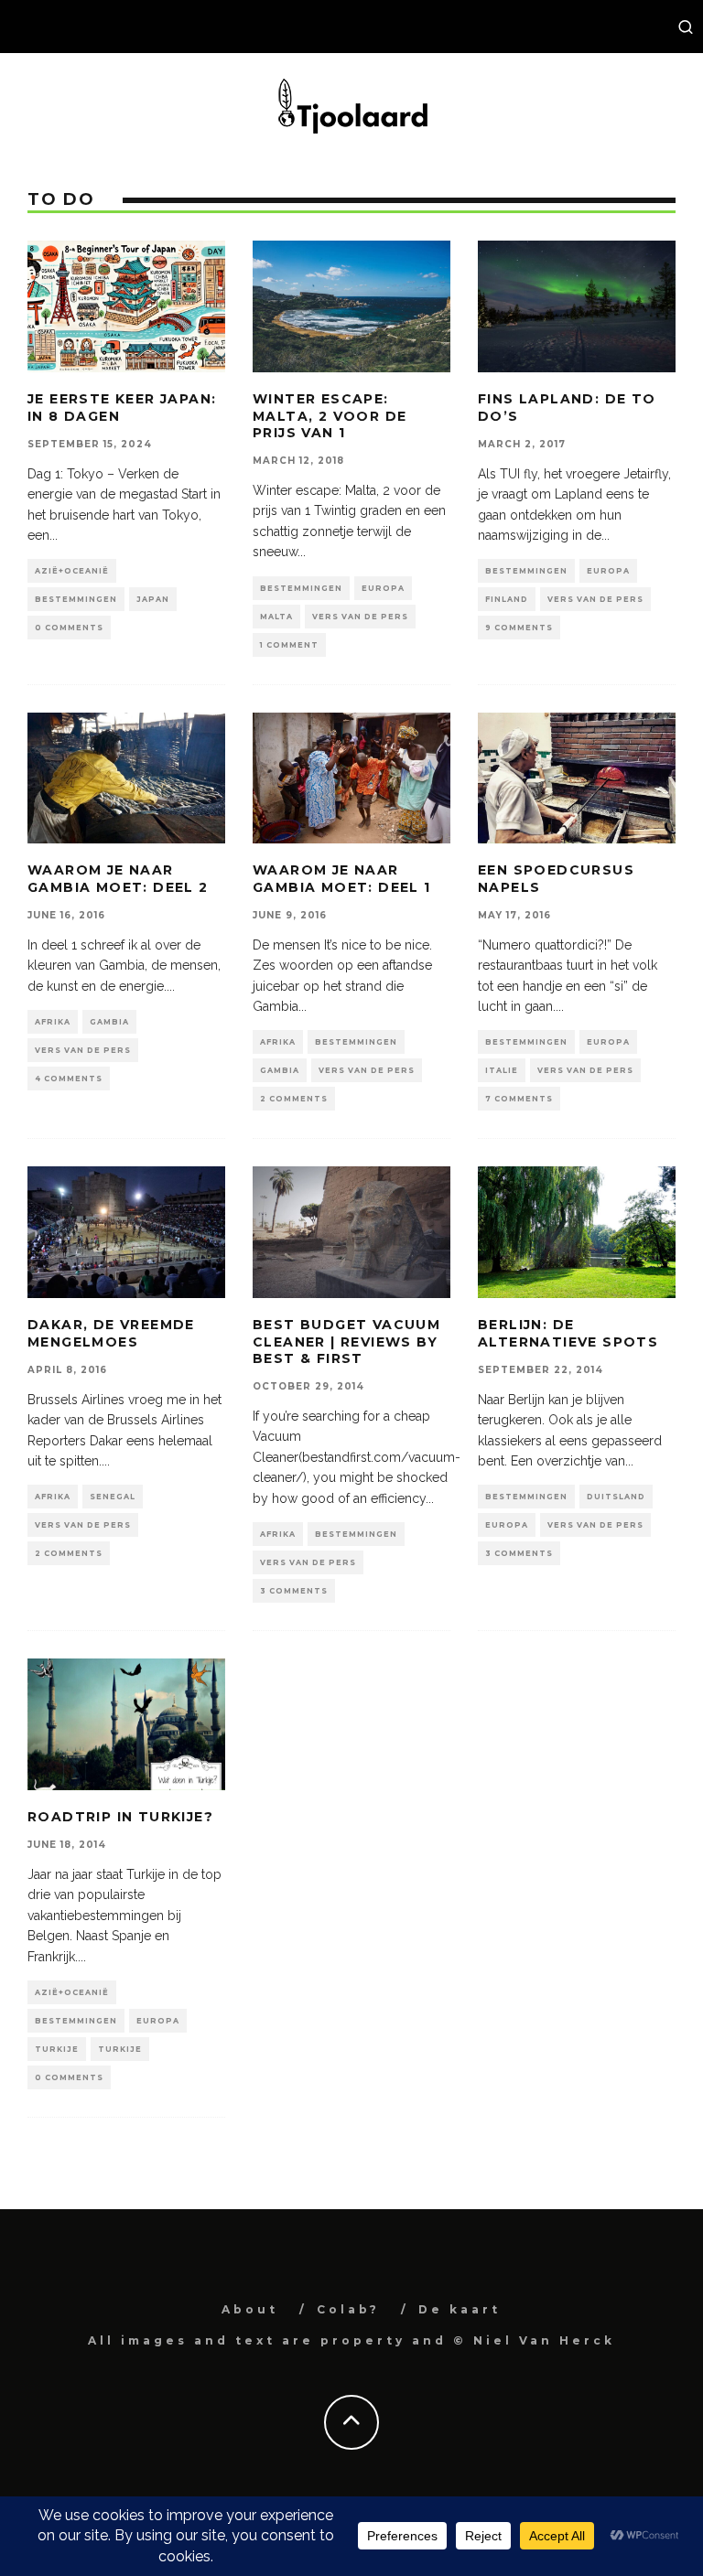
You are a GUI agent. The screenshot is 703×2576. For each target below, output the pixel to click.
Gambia (109, 1022)
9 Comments (519, 628)
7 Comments (519, 1099)
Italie (502, 1070)
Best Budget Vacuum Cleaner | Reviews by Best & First (346, 1341)
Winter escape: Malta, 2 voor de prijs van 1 (330, 415)
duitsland (616, 1497)
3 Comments (294, 1591)
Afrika (53, 1022)
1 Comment (289, 645)
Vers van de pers (360, 617)
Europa (383, 588)
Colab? (348, 2309)
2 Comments (294, 1099)
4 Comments (69, 1079)
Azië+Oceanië (72, 571)
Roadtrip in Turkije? (120, 1817)
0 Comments (69, 628)
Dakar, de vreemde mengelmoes (111, 1333)
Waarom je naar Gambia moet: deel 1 (342, 878)
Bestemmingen (76, 599)
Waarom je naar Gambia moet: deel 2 (118, 878)
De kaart (460, 2309)
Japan (153, 599)
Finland (507, 599)
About (250, 2309)
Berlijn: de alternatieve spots (568, 1333)
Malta (276, 617)
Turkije (57, 2049)
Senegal (113, 1497)
